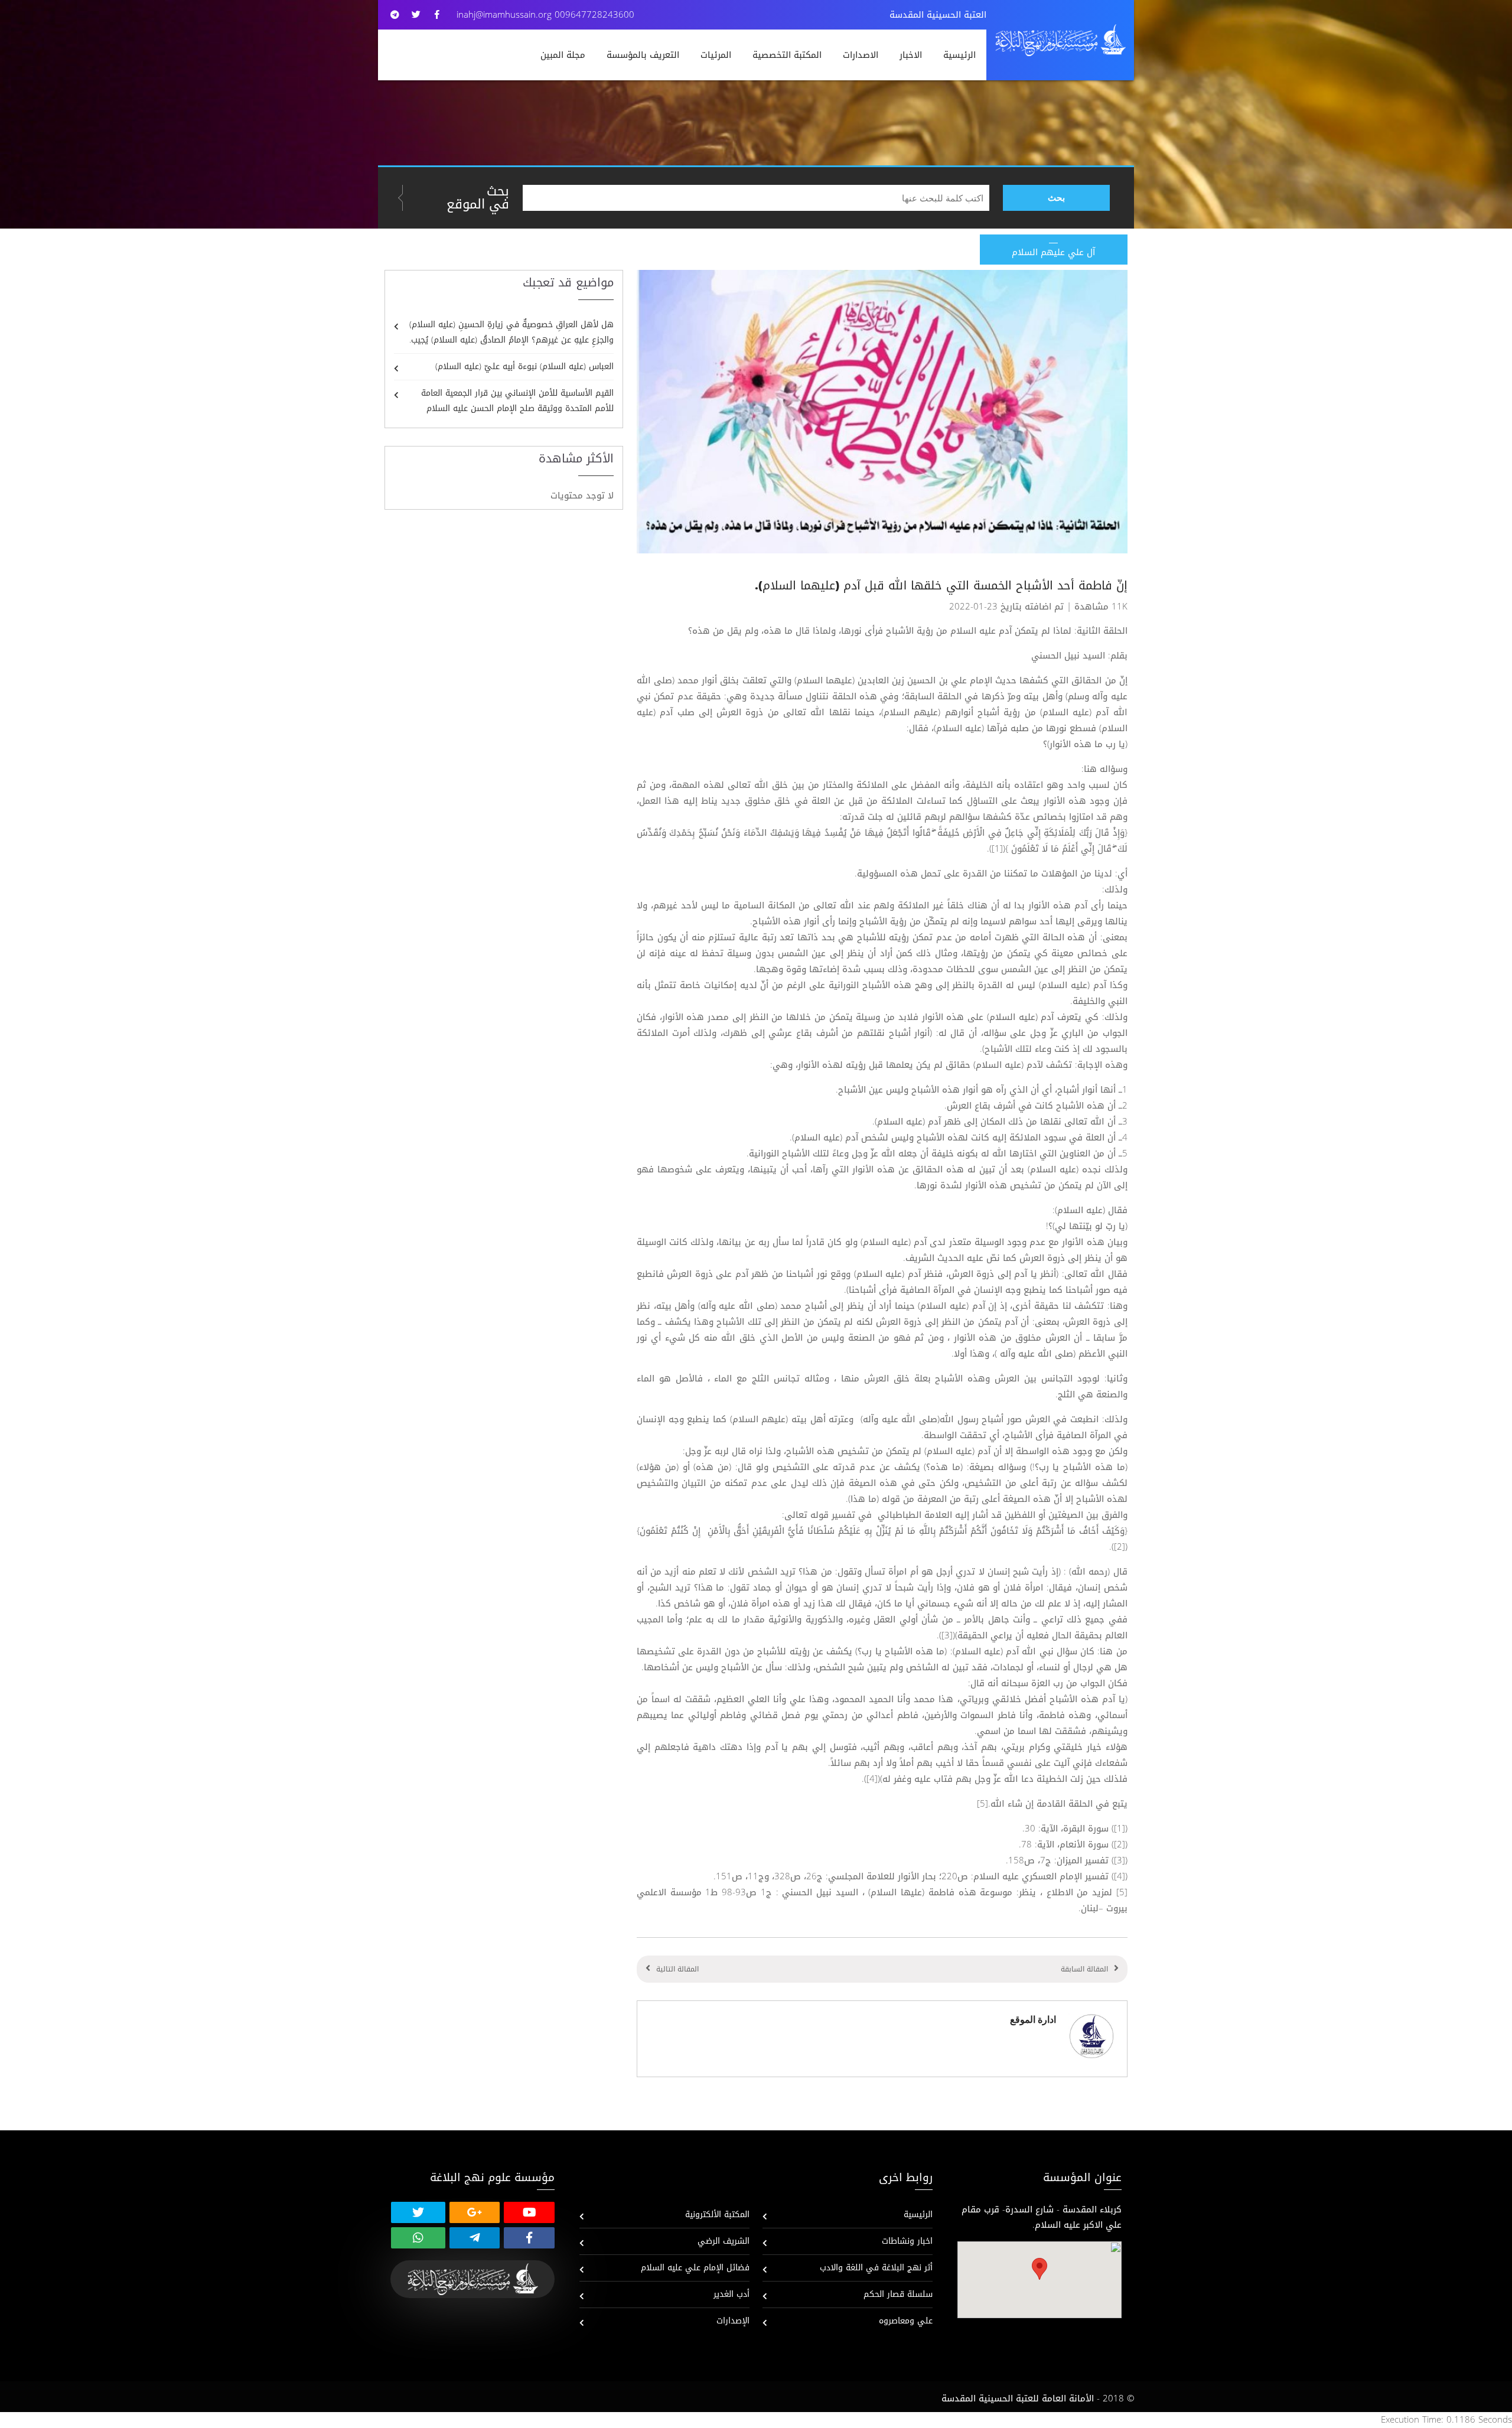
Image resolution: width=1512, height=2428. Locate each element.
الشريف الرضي (724, 2241)
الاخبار (911, 55)
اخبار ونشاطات (907, 2241)
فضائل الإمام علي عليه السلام (695, 2268)
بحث (1056, 198)
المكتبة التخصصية (787, 55)
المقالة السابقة (1084, 1969)
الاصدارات (861, 55)
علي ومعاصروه (906, 2321)
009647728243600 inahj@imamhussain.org (545, 15)
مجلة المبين (563, 55)
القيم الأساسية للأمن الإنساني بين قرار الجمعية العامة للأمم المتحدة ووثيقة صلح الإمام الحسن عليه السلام (517, 401)
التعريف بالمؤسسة (643, 55)
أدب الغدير (731, 2294)
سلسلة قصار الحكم (898, 2294)
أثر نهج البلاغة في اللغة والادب (876, 2268)
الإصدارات (733, 2321)
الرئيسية (959, 55)
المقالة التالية (677, 1969)
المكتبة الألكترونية (717, 2214)
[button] (1039, 2269)
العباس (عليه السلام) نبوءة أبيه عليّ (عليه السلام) (524, 366)
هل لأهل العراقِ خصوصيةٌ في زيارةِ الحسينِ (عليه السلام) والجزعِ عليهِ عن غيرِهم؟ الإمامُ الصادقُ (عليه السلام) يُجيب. (511, 332)
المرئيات (716, 55)
